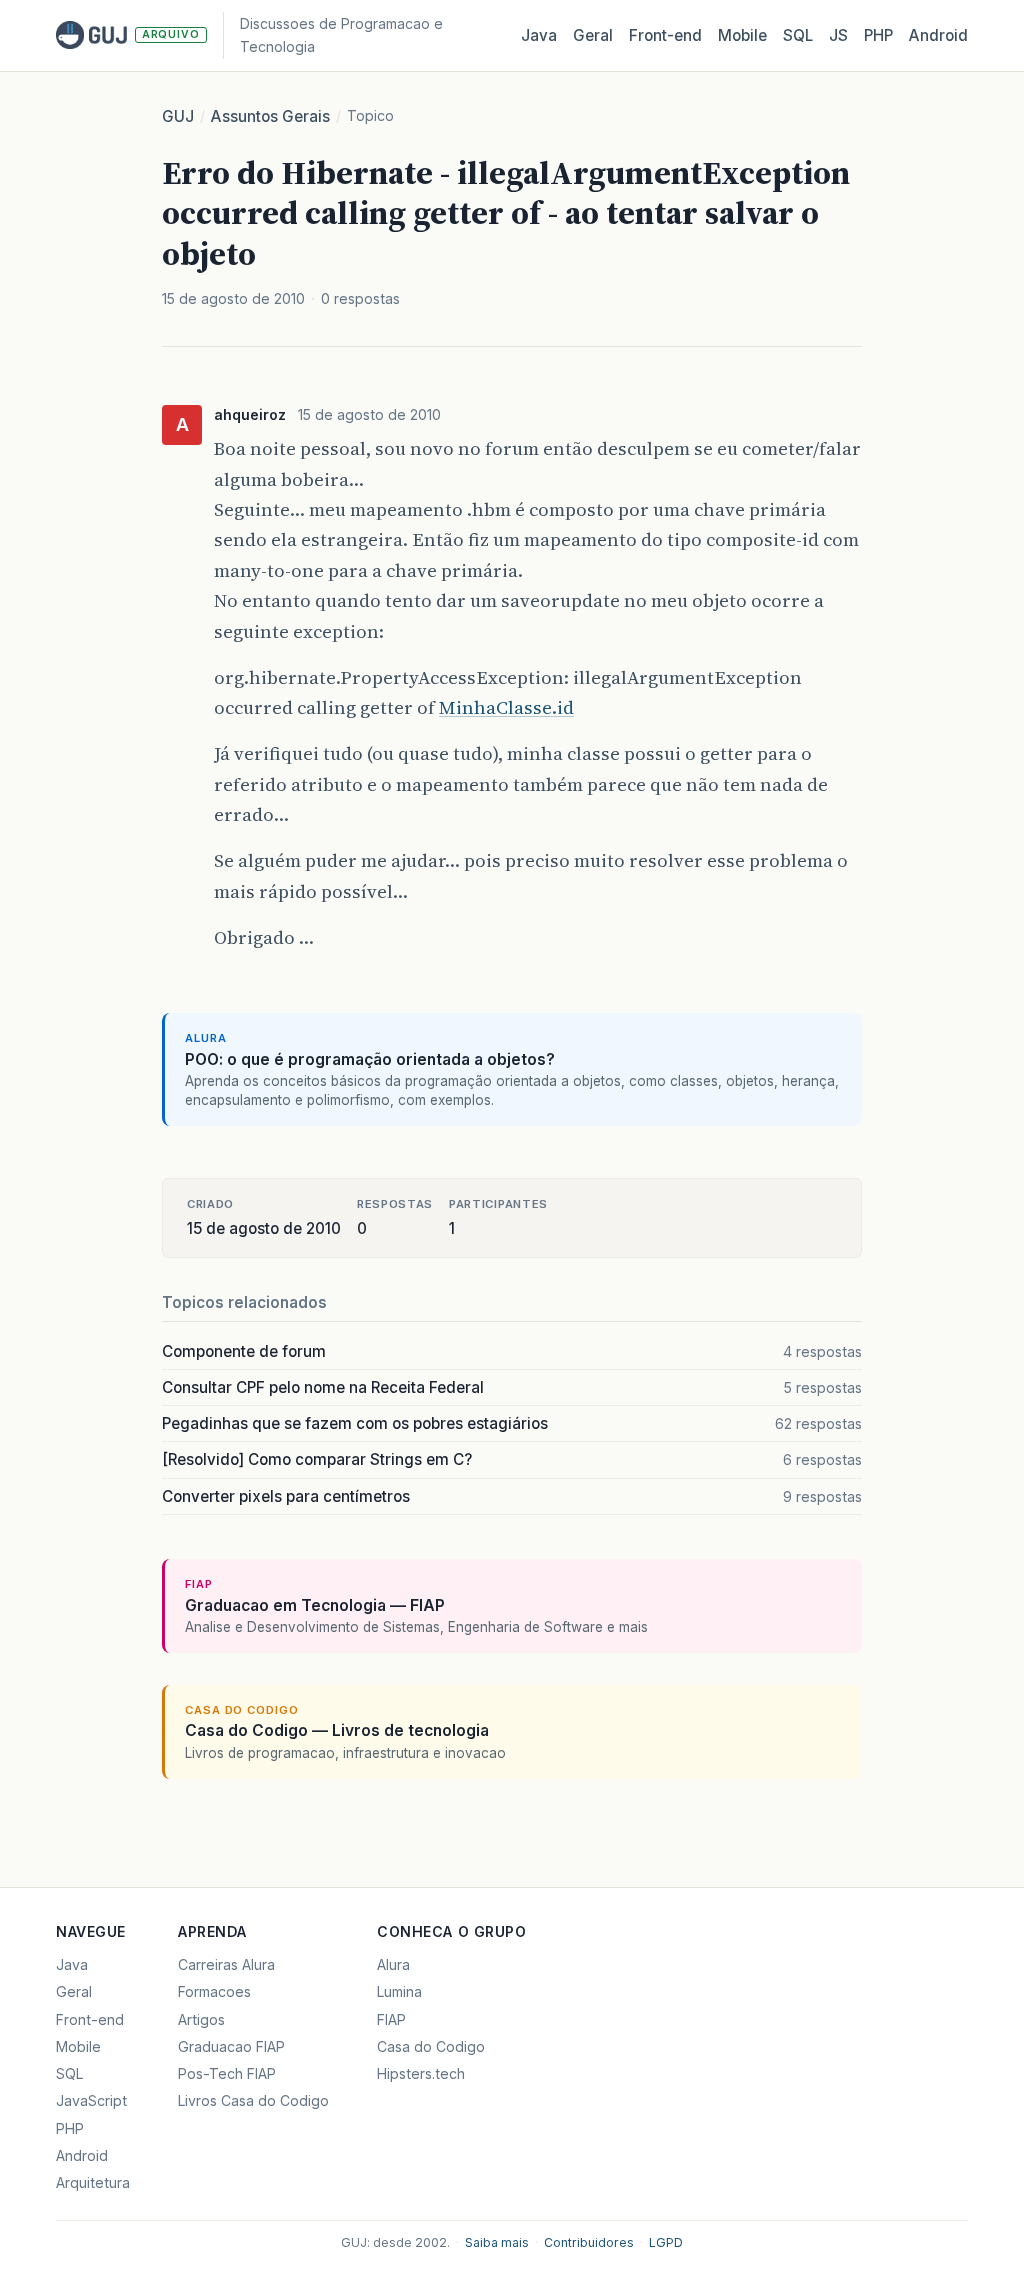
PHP (878, 35)
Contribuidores (589, 2242)
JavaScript (91, 2100)
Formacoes (214, 1991)
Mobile (742, 35)
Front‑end (665, 35)
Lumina (399, 1991)
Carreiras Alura (226, 1964)
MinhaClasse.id (506, 707)
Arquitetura (93, 2182)
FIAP (391, 2019)
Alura (393, 1964)
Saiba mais (497, 2242)
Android (938, 35)
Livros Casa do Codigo (253, 2100)
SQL (798, 35)
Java (539, 35)
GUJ (178, 116)
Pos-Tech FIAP (227, 2073)
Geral (593, 35)
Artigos (201, 2019)
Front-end (90, 2019)
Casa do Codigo (431, 2046)
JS (838, 35)
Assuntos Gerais (270, 116)
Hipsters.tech (421, 2073)
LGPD (666, 2242)
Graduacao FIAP (231, 2046)
